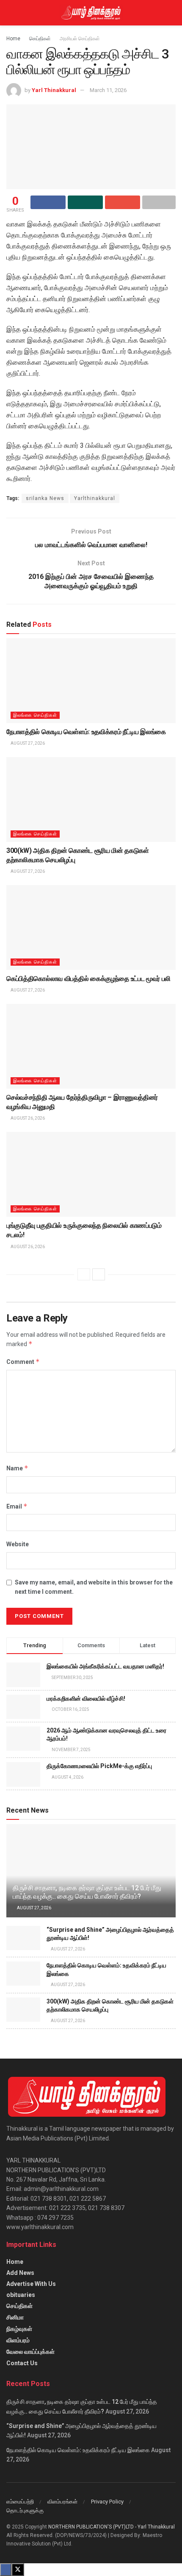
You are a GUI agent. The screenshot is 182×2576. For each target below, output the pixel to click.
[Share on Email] (123, 202)
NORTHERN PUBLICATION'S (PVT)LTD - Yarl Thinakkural (112, 2527)
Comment (23, 1362)
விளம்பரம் (18, 2340)
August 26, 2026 (27, 1118)
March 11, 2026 (108, 90)
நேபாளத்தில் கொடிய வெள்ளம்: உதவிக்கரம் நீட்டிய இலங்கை (86, 732)
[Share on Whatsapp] (85, 202)
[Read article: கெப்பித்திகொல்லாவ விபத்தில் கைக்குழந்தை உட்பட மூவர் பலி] (91, 928)
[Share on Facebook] (48, 202)
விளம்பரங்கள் (62, 2502)
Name (17, 1468)
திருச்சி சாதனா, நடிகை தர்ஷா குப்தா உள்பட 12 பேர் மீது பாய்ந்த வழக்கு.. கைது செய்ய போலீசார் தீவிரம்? (87, 1892)
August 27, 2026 (27, 743)
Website (18, 1544)
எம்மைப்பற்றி (20, 2502)
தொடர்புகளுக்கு (25, 2510)
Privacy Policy (107, 2502)
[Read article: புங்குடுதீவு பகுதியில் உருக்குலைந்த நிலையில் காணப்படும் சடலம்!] (91, 1174)
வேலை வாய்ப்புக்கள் (30, 2352)
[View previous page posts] (84, 1274)
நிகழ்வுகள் (19, 2329)
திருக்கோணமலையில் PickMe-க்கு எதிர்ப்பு (99, 1766)
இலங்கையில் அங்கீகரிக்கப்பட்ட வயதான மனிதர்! (105, 1666)
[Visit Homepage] (91, 13)
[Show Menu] (10, 13)
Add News (20, 2273)
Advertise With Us (31, 2284)
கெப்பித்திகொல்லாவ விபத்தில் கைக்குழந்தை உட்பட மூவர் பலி (88, 979)
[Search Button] (172, 13)
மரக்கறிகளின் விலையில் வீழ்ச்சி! (86, 1699)
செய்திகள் (40, 39)
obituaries (21, 2295)
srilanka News (45, 498)
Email (17, 1506)
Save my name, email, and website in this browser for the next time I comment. (94, 1587)
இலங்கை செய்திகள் (35, 715)
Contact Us (22, 2363)
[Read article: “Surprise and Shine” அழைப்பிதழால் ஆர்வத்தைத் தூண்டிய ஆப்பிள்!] (23, 1938)
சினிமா (15, 2317)
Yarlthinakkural (95, 498)
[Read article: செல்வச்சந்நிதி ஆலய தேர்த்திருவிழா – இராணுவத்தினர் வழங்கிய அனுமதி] (91, 1046)
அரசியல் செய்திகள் (80, 39)
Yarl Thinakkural (54, 90)
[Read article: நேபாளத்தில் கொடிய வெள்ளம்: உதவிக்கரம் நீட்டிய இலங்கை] (91, 681)
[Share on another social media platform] (159, 202)
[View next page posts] (99, 1274)
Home (13, 39)
